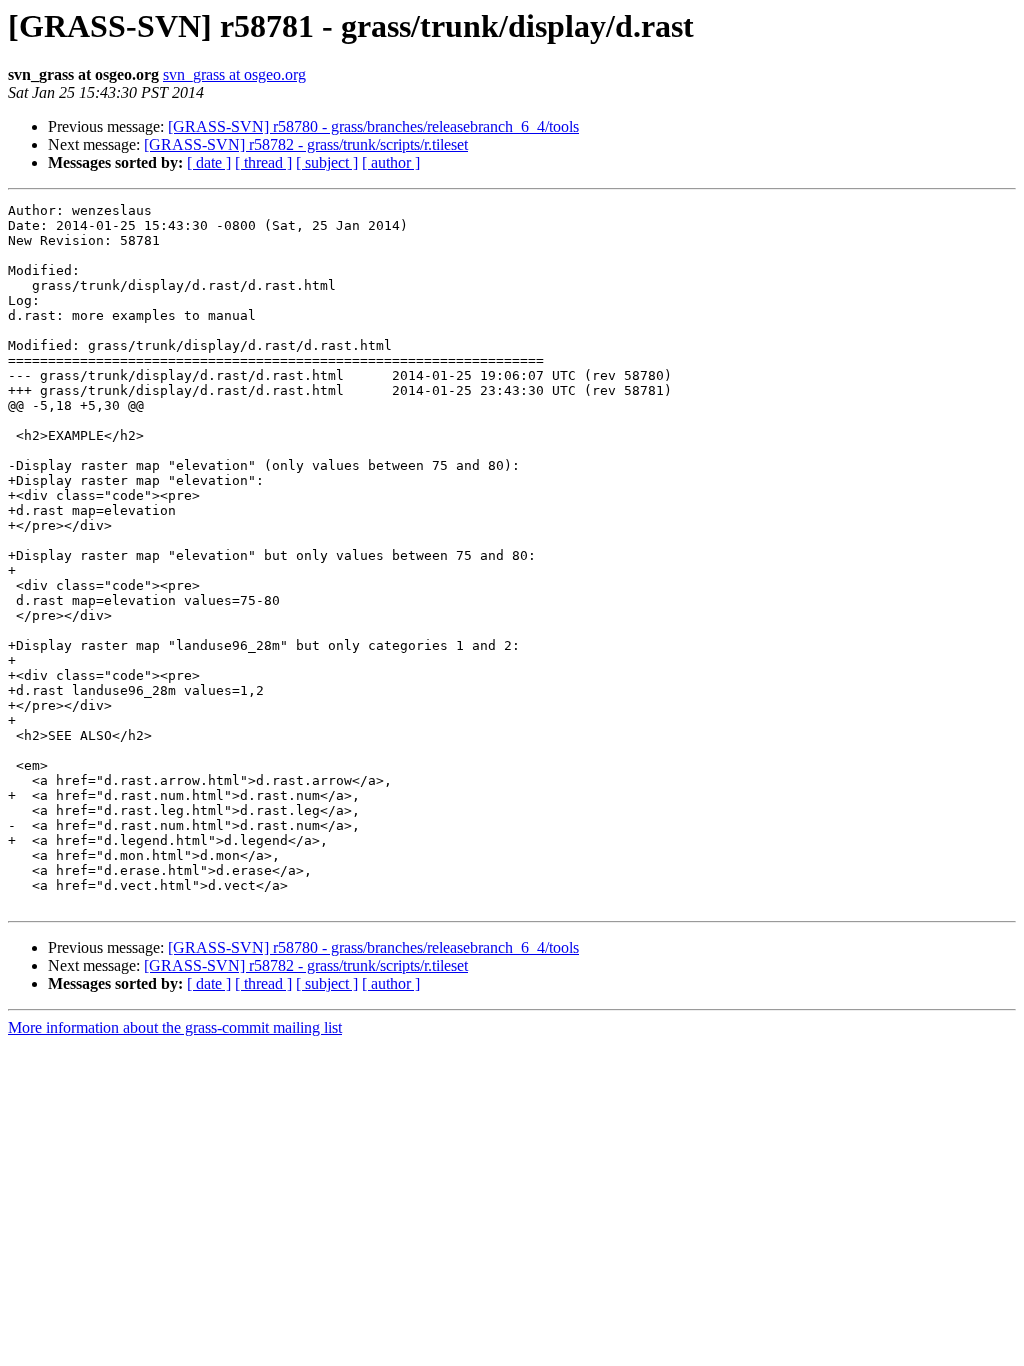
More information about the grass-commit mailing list (175, 1027)
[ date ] (209, 162)
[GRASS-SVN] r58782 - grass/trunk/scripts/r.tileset (306, 144)
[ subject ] (327, 162)
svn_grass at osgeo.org (234, 74)
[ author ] (391, 162)
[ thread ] (263, 162)
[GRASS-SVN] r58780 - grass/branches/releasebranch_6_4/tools (373, 126)
